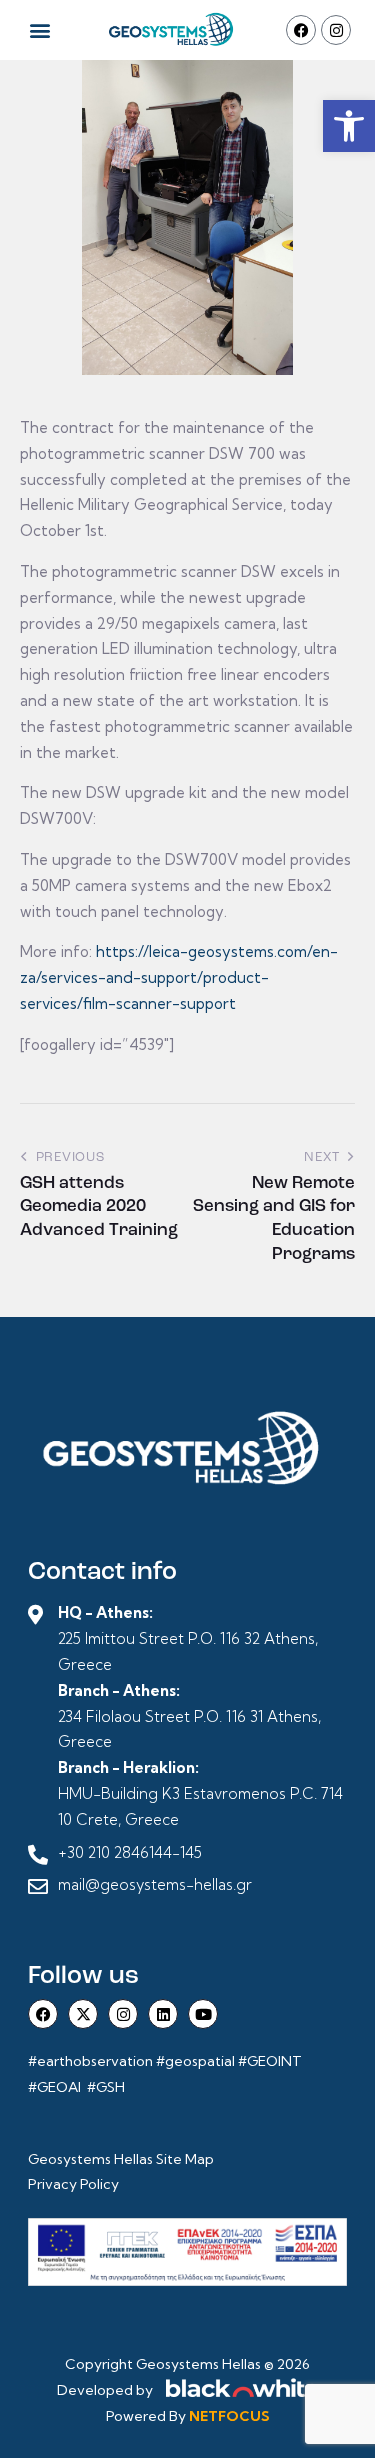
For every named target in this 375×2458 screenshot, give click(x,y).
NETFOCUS (229, 2416)
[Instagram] (336, 30)
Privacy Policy (73, 2184)
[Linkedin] (163, 2014)
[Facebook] (301, 30)
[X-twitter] (83, 2014)
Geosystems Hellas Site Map (122, 2159)
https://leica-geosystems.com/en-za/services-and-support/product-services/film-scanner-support (179, 977)
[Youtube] (203, 2014)
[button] (349, 126)
